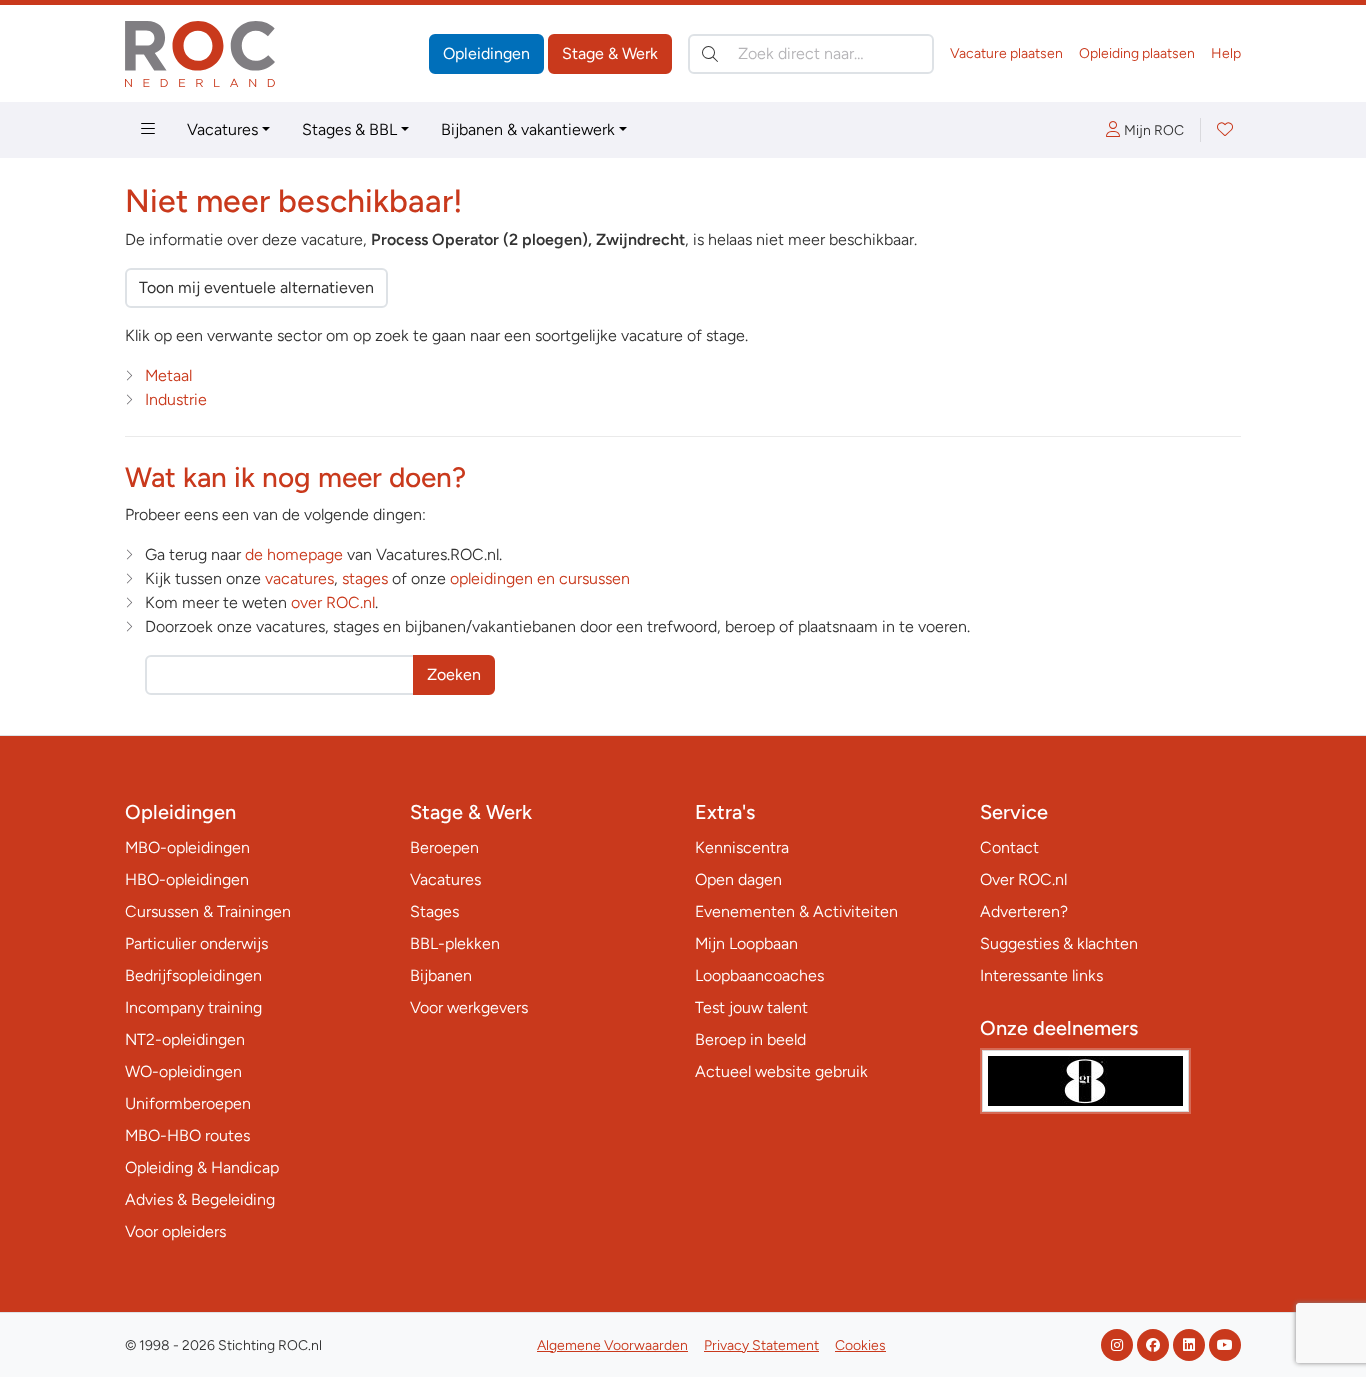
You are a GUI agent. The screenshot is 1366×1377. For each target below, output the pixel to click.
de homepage (294, 554)
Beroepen (444, 847)
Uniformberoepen (188, 1103)
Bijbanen (441, 975)
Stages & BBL (349, 129)
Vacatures (222, 129)
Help (1226, 53)
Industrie (176, 399)
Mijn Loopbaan (746, 943)
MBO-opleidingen (187, 847)
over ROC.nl (333, 602)
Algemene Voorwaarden (612, 1345)
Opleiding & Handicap (202, 1167)
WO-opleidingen (183, 1071)
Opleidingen (486, 53)
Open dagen (738, 879)
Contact (1009, 847)
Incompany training (193, 1007)
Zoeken (454, 674)
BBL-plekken (455, 943)
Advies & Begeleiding (200, 1199)
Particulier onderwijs (196, 943)
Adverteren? (1024, 911)
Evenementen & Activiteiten (796, 911)
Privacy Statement (761, 1345)
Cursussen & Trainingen (208, 911)
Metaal (168, 375)
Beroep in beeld (750, 1039)
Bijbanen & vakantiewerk (528, 129)
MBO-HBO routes (187, 1135)
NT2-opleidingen (185, 1039)
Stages (434, 911)
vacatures (299, 578)
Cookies (860, 1345)
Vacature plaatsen (1006, 53)
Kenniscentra (742, 847)
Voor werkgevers (469, 1007)
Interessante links (1041, 975)
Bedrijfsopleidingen (193, 975)
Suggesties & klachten (1059, 943)
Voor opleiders (175, 1231)
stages (365, 578)
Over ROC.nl (1023, 879)
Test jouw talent (751, 1007)
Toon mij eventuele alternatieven (256, 287)
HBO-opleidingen (187, 879)
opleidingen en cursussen (540, 578)
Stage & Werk (610, 53)
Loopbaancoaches (759, 975)
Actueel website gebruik (781, 1071)
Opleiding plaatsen (1137, 53)
